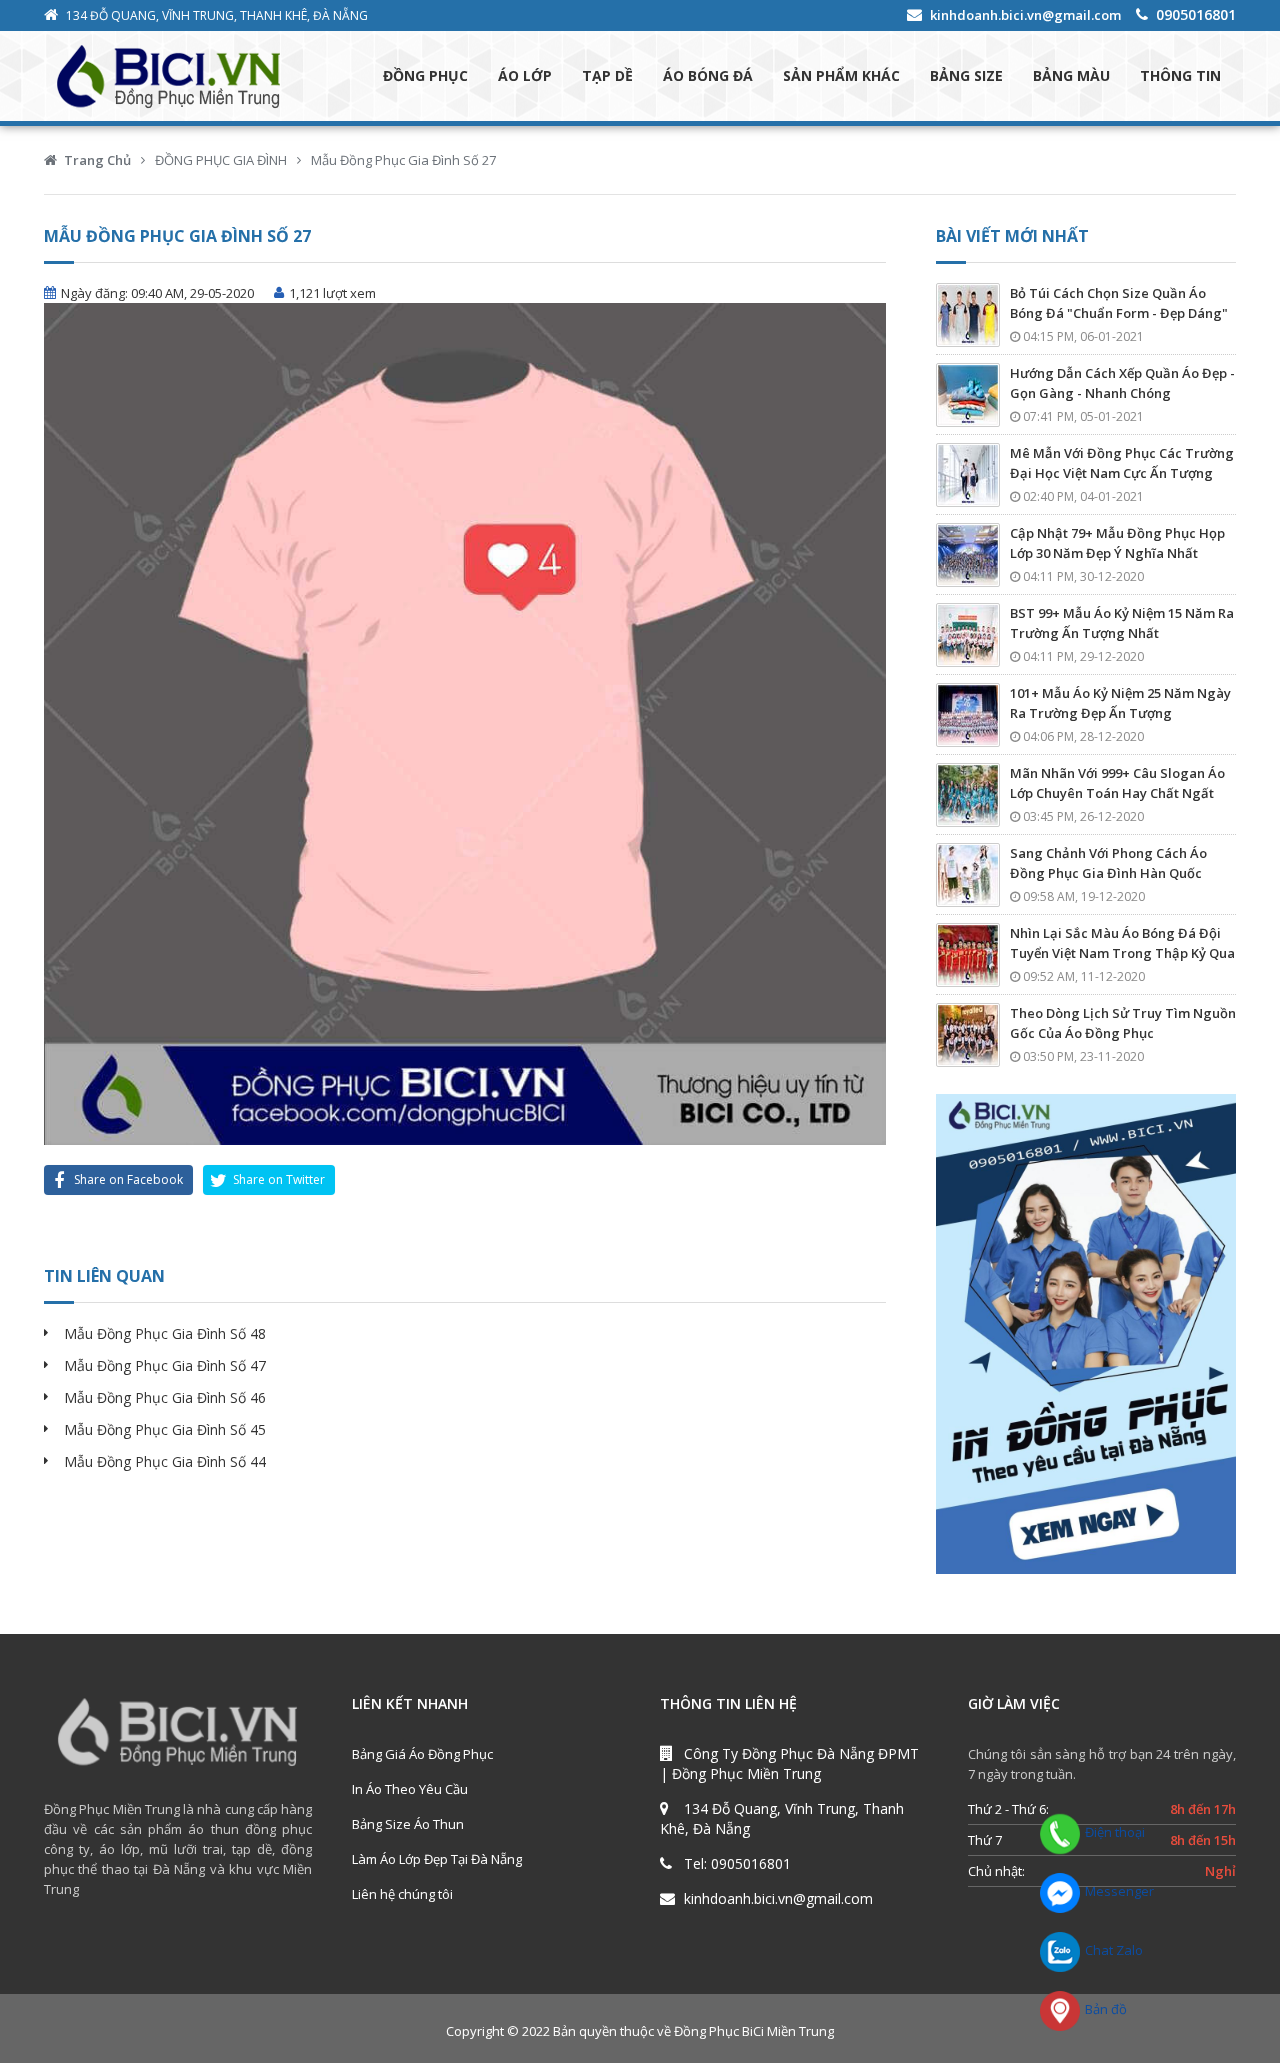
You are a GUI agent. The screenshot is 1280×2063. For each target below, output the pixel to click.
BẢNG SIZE (966, 75)
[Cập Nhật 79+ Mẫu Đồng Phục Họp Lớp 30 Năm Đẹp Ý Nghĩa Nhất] (968, 555)
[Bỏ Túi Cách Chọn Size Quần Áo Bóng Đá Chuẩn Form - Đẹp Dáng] (968, 315)
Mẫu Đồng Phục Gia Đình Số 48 (165, 1333)
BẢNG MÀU (1071, 75)
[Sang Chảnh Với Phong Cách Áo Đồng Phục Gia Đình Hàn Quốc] (968, 875)
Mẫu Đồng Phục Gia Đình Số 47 (165, 1365)
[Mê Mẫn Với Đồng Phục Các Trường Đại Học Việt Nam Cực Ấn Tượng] (968, 475)
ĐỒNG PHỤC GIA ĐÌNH (221, 160)
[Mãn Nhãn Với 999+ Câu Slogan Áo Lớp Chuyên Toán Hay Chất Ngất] (968, 795)
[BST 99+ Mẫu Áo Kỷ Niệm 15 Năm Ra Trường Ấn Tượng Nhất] (968, 635)
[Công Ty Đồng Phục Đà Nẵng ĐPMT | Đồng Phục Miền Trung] (188, 76)
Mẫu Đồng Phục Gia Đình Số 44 (165, 1461)
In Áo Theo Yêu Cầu (410, 1789)
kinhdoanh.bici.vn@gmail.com (1025, 15)
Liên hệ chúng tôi (402, 1894)
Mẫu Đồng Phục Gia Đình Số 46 (165, 1397)
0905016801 (1196, 14)
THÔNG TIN (1180, 75)
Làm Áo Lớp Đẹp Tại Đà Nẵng (437, 1859)
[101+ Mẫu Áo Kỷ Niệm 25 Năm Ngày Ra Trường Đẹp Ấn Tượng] (968, 715)
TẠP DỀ (607, 75)
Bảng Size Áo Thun (408, 1824)
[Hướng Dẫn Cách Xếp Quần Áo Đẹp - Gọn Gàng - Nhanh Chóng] (968, 395)
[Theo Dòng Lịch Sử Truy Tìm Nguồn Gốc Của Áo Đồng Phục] (968, 1035)
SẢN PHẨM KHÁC (841, 75)
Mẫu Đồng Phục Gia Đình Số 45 (165, 1429)
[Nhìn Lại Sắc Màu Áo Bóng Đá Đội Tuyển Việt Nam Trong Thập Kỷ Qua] (968, 955)
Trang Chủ (97, 160)
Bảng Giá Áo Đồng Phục (422, 1754)
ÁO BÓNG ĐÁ (708, 75)
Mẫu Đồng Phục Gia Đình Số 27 (403, 160)
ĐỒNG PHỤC (425, 75)
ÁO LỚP (525, 75)
